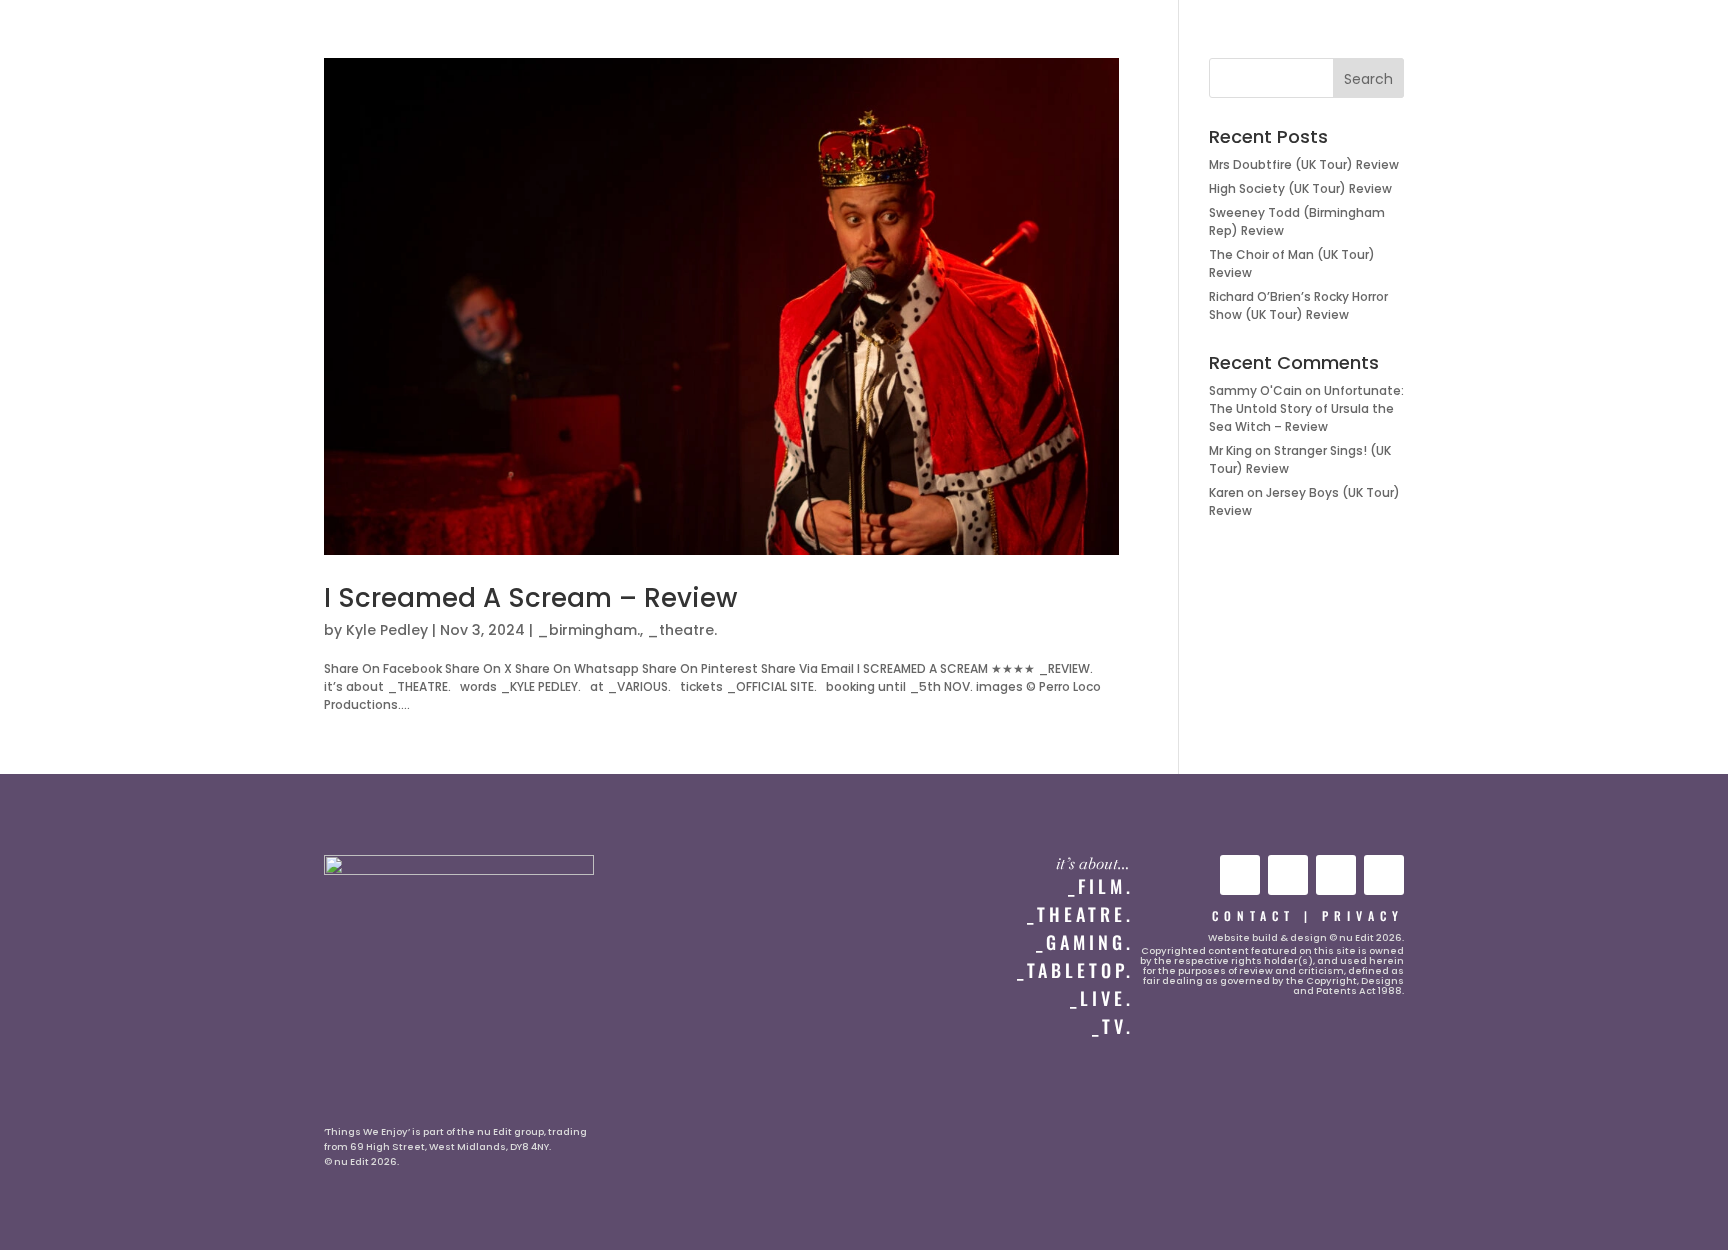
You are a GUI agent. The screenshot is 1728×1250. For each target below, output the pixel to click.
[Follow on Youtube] (1240, 875)
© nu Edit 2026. (361, 1161)
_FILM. (1101, 886)
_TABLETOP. (1075, 970)
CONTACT (1253, 915)
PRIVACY (1363, 915)
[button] (56, 36)
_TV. (1113, 1026)
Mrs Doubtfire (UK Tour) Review (1304, 164)
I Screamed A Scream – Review (530, 598)
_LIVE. (1102, 998)
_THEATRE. (1080, 914)
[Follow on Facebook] (1384, 875)
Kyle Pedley (387, 630)
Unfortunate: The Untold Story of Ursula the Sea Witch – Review (1306, 408)
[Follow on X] (1336, 875)
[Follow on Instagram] (1288, 875)
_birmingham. (588, 630)
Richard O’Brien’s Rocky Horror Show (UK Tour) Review (1298, 305)
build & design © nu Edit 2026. (1328, 937)
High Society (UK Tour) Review (1300, 188)
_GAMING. (1085, 942)
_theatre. (682, 630)
